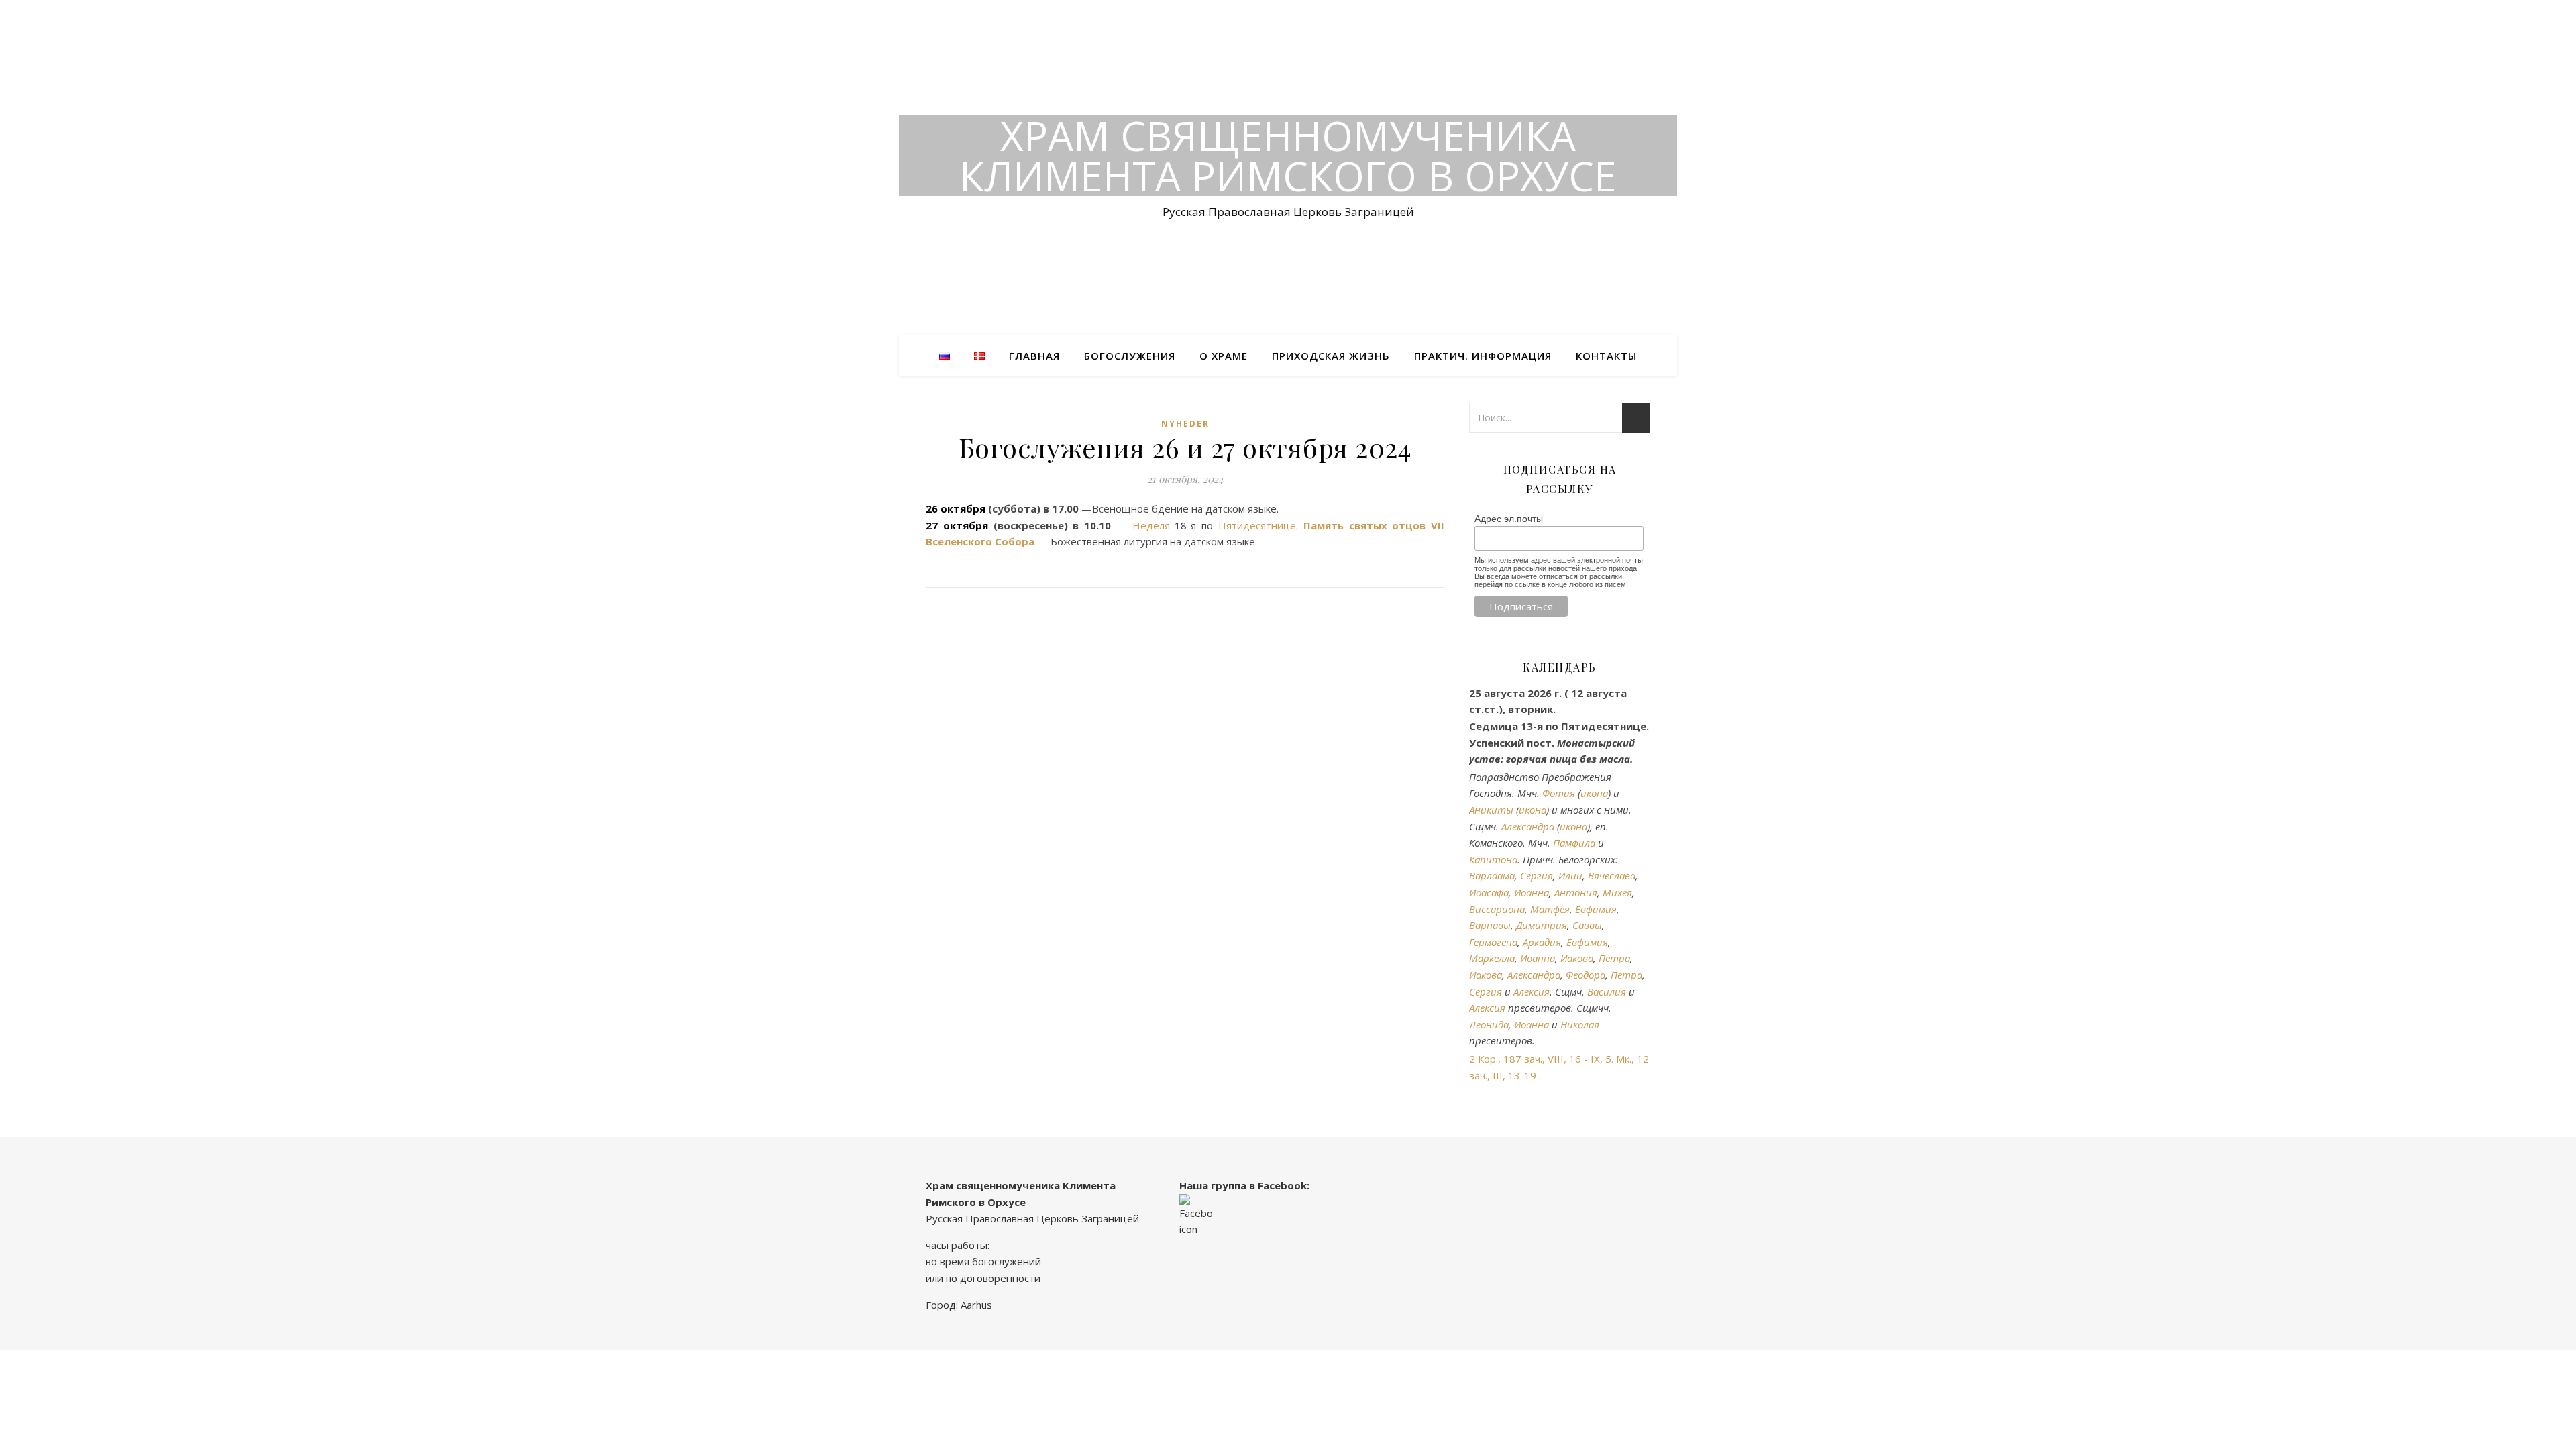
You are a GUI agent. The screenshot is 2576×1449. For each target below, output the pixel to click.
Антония (1576, 892)
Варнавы (1490, 925)
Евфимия (1596, 909)
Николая (1580, 1024)
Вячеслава (1612, 875)
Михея (1617, 892)
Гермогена (1493, 942)
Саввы (1587, 925)
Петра (1614, 958)
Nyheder (1185, 424)
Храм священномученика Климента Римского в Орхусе (1288, 156)
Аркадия (1542, 942)
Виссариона (1497, 909)
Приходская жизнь (1331, 356)
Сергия (1537, 875)
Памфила (1574, 843)
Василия (1607, 991)
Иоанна (1532, 892)
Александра (1528, 826)
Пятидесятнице (1257, 525)
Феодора (1586, 975)
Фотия (1559, 793)
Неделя (1151, 525)
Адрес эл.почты (1509, 519)
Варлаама (1492, 875)
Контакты (1606, 356)
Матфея (1550, 909)
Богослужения (1130, 356)
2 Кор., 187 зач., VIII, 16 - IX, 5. (1541, 1059)
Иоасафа (1489, 892)
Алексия (1532, 991)
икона (1594, 793)
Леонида (1489, 1024)
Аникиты (1491, 810)
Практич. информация (1483, 356)
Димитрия (1542, 925)
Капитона (1493, 859)
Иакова (1577, 958)
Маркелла (1492, 958)
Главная (1034, 356)
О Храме (1224, 356)
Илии (1570, 875)
